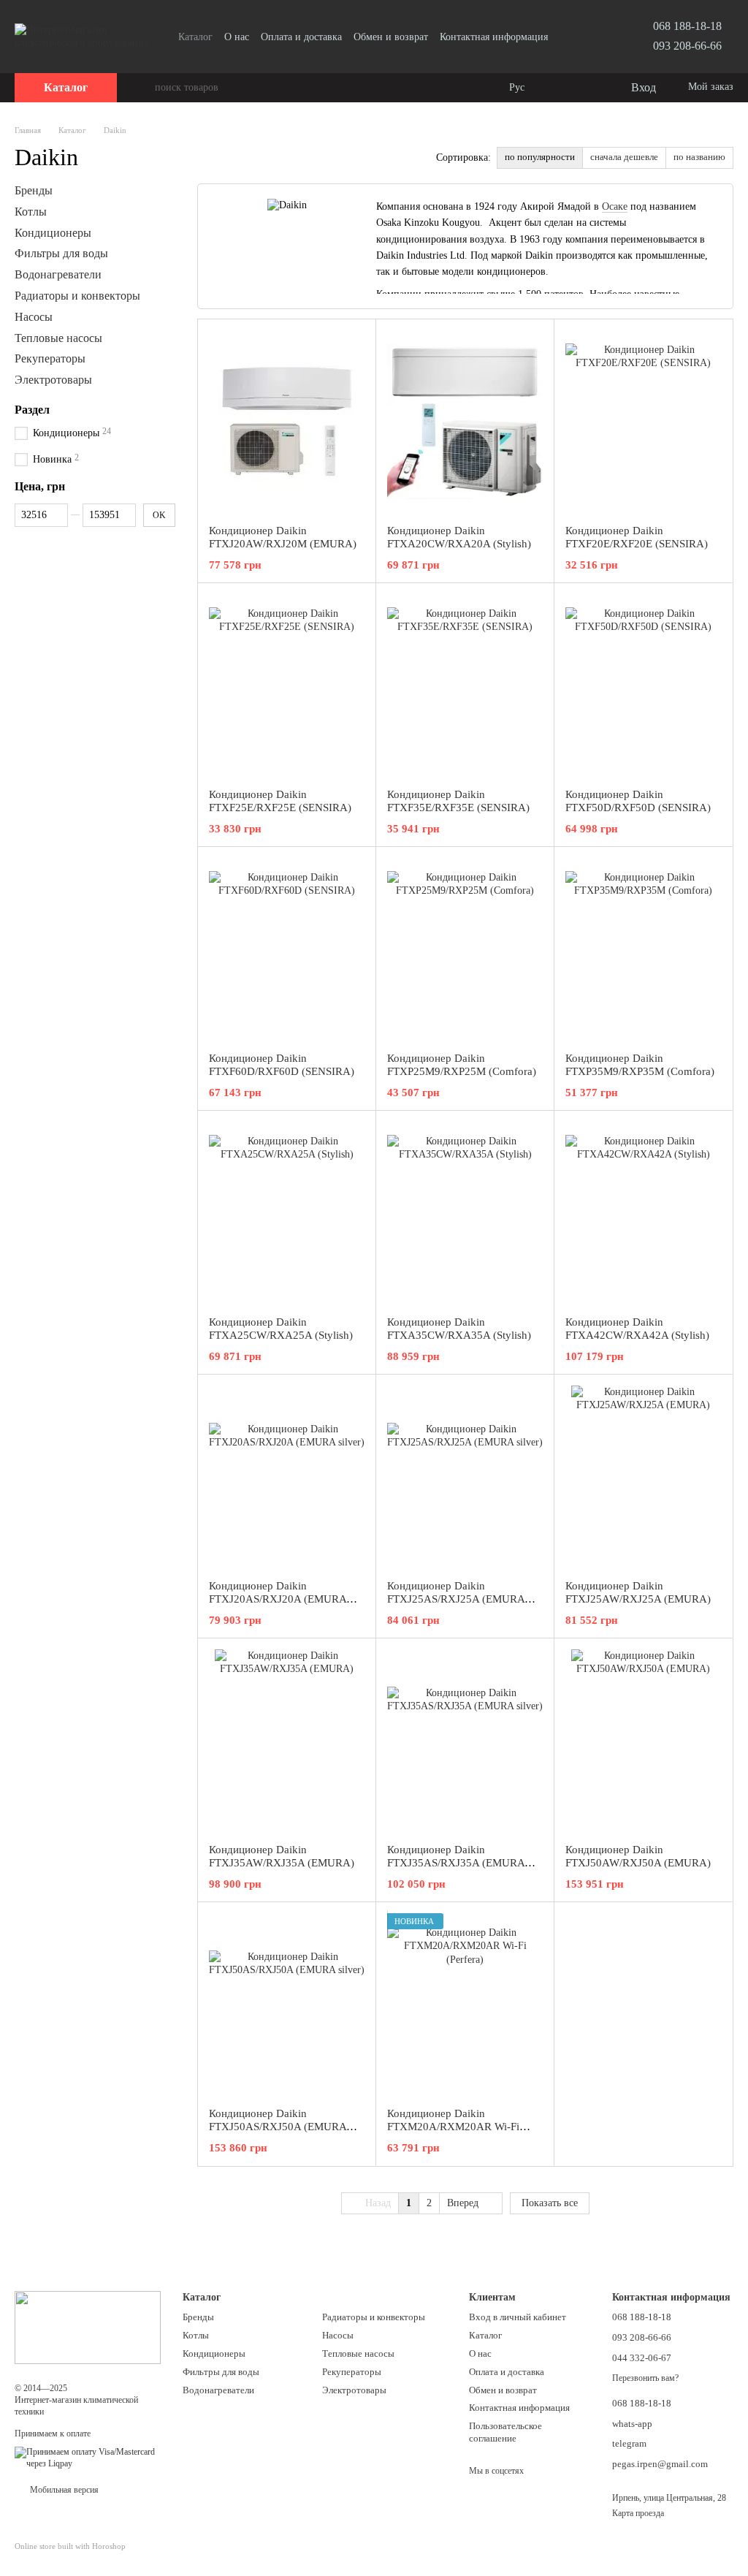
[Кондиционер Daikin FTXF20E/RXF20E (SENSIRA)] (643, 422)
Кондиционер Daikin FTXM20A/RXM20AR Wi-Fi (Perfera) (453, 2127)
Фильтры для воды (61, 253)
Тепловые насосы (58, 337)
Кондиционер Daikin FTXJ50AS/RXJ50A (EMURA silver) (278, 2127)
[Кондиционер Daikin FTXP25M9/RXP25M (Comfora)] (465, 949)
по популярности (540, 157)
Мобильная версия (63, 2490)
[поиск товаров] (143, 88)
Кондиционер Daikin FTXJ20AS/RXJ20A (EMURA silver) (278, 1599)
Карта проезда (638, 2513)
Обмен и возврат (391, 37)
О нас (237, 37)
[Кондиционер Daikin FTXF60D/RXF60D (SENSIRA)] (287, 949)
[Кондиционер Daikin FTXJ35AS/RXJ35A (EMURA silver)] (465, 1741)
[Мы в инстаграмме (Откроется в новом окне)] (595, 37)
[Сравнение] (560, 88)
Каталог (195, 37)
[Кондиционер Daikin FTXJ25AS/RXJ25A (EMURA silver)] (465, 1477)
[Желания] (589, 88)
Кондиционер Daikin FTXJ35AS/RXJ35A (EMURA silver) (456, 1863)
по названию (699, 157)
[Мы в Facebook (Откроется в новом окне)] (577, 37)
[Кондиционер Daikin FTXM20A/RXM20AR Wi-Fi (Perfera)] (465, 2005)
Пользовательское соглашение (505, 2432)
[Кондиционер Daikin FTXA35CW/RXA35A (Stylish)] (465, 1213)
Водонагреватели (58, 274)
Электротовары (53, 380)
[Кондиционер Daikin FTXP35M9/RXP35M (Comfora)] (643, 949)
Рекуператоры (50, 358)
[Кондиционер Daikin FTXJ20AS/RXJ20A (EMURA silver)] (287, 1477)
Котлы (31, 212)
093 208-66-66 (687, 46)
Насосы (34, 317)
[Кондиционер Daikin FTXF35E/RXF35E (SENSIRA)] (465, 685)
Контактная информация (494, 37)
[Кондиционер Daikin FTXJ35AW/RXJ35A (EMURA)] (287, 1741)
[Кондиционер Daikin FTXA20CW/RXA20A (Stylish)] (465, 422)
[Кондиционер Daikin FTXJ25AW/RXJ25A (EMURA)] (643, 1477)
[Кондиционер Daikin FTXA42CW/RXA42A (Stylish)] (643, 1213)
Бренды (34, 190)
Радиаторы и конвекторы (77, 296)
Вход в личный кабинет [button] (518, 2317)
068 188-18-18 (687, 26)
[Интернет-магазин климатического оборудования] (88, 2327)
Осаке (615, 206)
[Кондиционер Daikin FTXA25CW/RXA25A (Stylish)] (287, 1213)
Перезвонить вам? (645, 2378)
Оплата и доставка (301, 37)
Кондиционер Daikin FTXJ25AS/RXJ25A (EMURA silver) (456, 1599)
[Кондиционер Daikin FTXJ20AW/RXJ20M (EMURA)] (287, 422)
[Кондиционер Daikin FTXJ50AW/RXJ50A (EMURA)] (643, 1741)
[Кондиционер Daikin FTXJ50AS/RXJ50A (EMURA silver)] (287, 2005)
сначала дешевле (624, 157)
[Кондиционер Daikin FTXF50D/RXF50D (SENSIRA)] (643, 685)
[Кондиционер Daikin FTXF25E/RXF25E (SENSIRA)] (287, 685)
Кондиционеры (53, 232)
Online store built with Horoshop (70, 2546)
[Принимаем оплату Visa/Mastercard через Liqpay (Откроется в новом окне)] (88, 2458)
